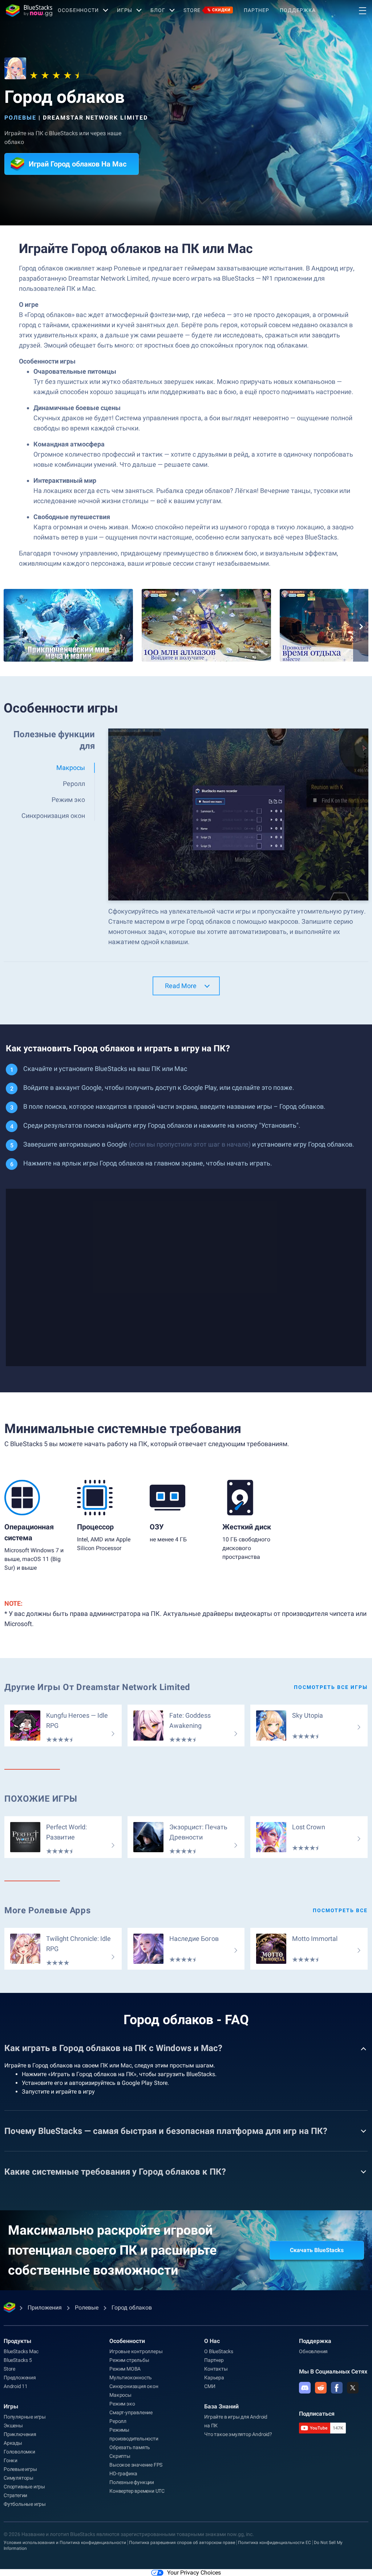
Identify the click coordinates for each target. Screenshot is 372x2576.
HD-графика (123, 2473)
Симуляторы (19, 2478)
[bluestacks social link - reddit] (321, 2388)
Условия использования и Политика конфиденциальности (65, 2543)
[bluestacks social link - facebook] (337, 2388)
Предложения (20, 2378)
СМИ (210, 2386)
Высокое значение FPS (136, 2465)
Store (207, 10)
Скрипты (120, 2456)
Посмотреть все (340, 1910)
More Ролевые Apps (47, 1910)
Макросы (120, 2395)
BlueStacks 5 (18, 2360)
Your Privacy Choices (194, 2573)
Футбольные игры (25, 2504)
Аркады (13, 2443)
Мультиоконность (131, 2378)
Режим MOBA (125, 2369)
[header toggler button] (363, 11)
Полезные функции (132, 2482)
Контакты (216, 2369)
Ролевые (20, 118)
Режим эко (122, 2404)
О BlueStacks (219, 2351)
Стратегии (15, 2495)
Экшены (13, 2425)
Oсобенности (78, 10)
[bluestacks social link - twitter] (353, 2388)
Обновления (313, 2351)
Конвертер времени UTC (137, 2491)
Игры (125, 10)
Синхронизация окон (134, 2386)
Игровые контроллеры (136, 2351)
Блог (158, 10)
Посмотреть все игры (331, 1687)
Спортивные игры (24, 2487)
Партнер (256, 10)
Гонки (11, 2460)
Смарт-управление (131, 2412)
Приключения (20, 2434)
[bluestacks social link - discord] (305, 2388)
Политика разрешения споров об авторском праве (182, 2543)
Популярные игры (25, 2417)
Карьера (214, 2378)
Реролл (118, 2421)
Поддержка (298, 10)
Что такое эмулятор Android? (238, 2434)
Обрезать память (130, 2447)
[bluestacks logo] (29, 11)
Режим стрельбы (129, 2360)
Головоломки (19, 2452)
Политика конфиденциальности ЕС (274, 2543)
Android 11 (16, 2386)
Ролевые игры (20, 2469)
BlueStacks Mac (21, 2351)
